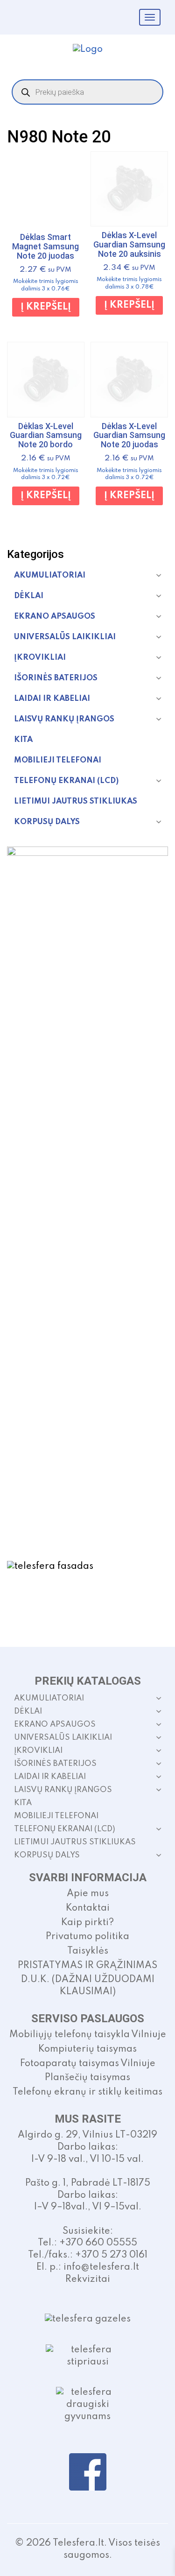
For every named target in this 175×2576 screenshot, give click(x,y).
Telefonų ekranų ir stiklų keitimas (87, 2092)
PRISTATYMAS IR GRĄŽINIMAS (87, 1966)
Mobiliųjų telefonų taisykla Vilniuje (88, 2035)
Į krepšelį (46, 307)
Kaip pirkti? (87, 1923)
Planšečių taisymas (87, 2078)
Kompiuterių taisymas (87, 2049)
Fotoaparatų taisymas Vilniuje (88, 2064)
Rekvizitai (88, 2280)
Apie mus (88, 1894)
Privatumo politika (87, 1937)
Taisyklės (88, 1951)
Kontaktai (88, 1908)
